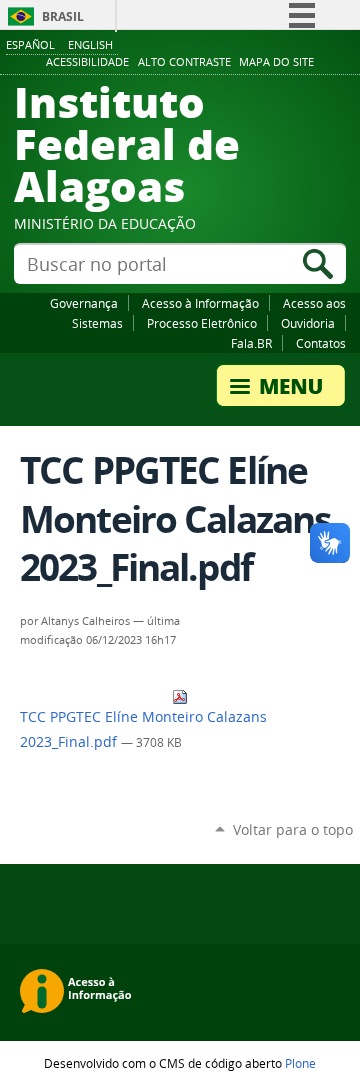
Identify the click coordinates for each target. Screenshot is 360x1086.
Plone (300, 1063)
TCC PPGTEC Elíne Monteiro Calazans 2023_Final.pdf (143, 729)
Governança (84, 303)
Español (30, 44)
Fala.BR (251, 343)
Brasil (63, 16)
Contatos (321, 343)
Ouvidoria (308, 323)
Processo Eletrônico (202, 323)
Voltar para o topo (293, 829)
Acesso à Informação (200, 303)
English (90, 44)
